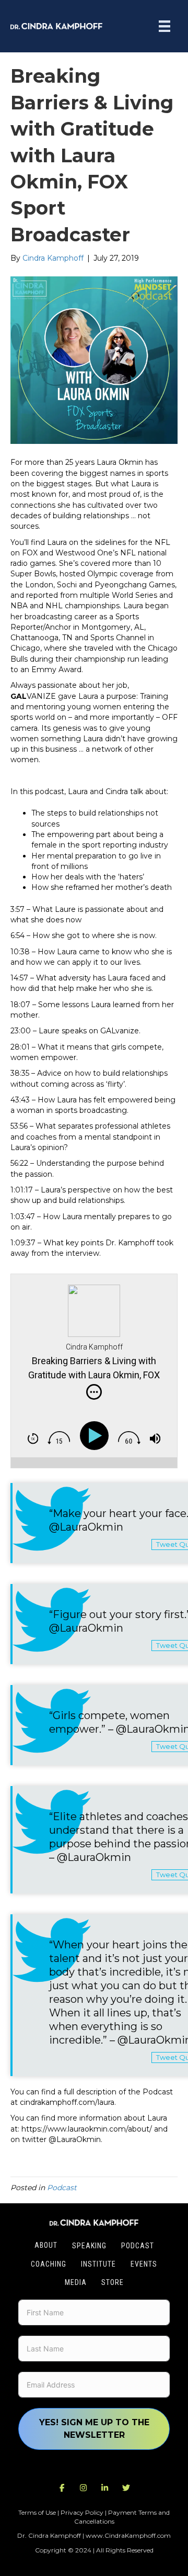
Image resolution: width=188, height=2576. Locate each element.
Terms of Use (37, 2512)
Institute (98, 2264)
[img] (94, 1392)
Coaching (49, 2264)
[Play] (96, 1436)
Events (144, 2264)
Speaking (89, 2246)
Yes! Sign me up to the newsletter (94, 2429)
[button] (62, 2488)
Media (76, 2282)
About (46, 2245)
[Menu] (164, 26)
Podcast (62, 2188)
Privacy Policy (82, 2512)
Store (113, 2282)
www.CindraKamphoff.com (128, 2535)
